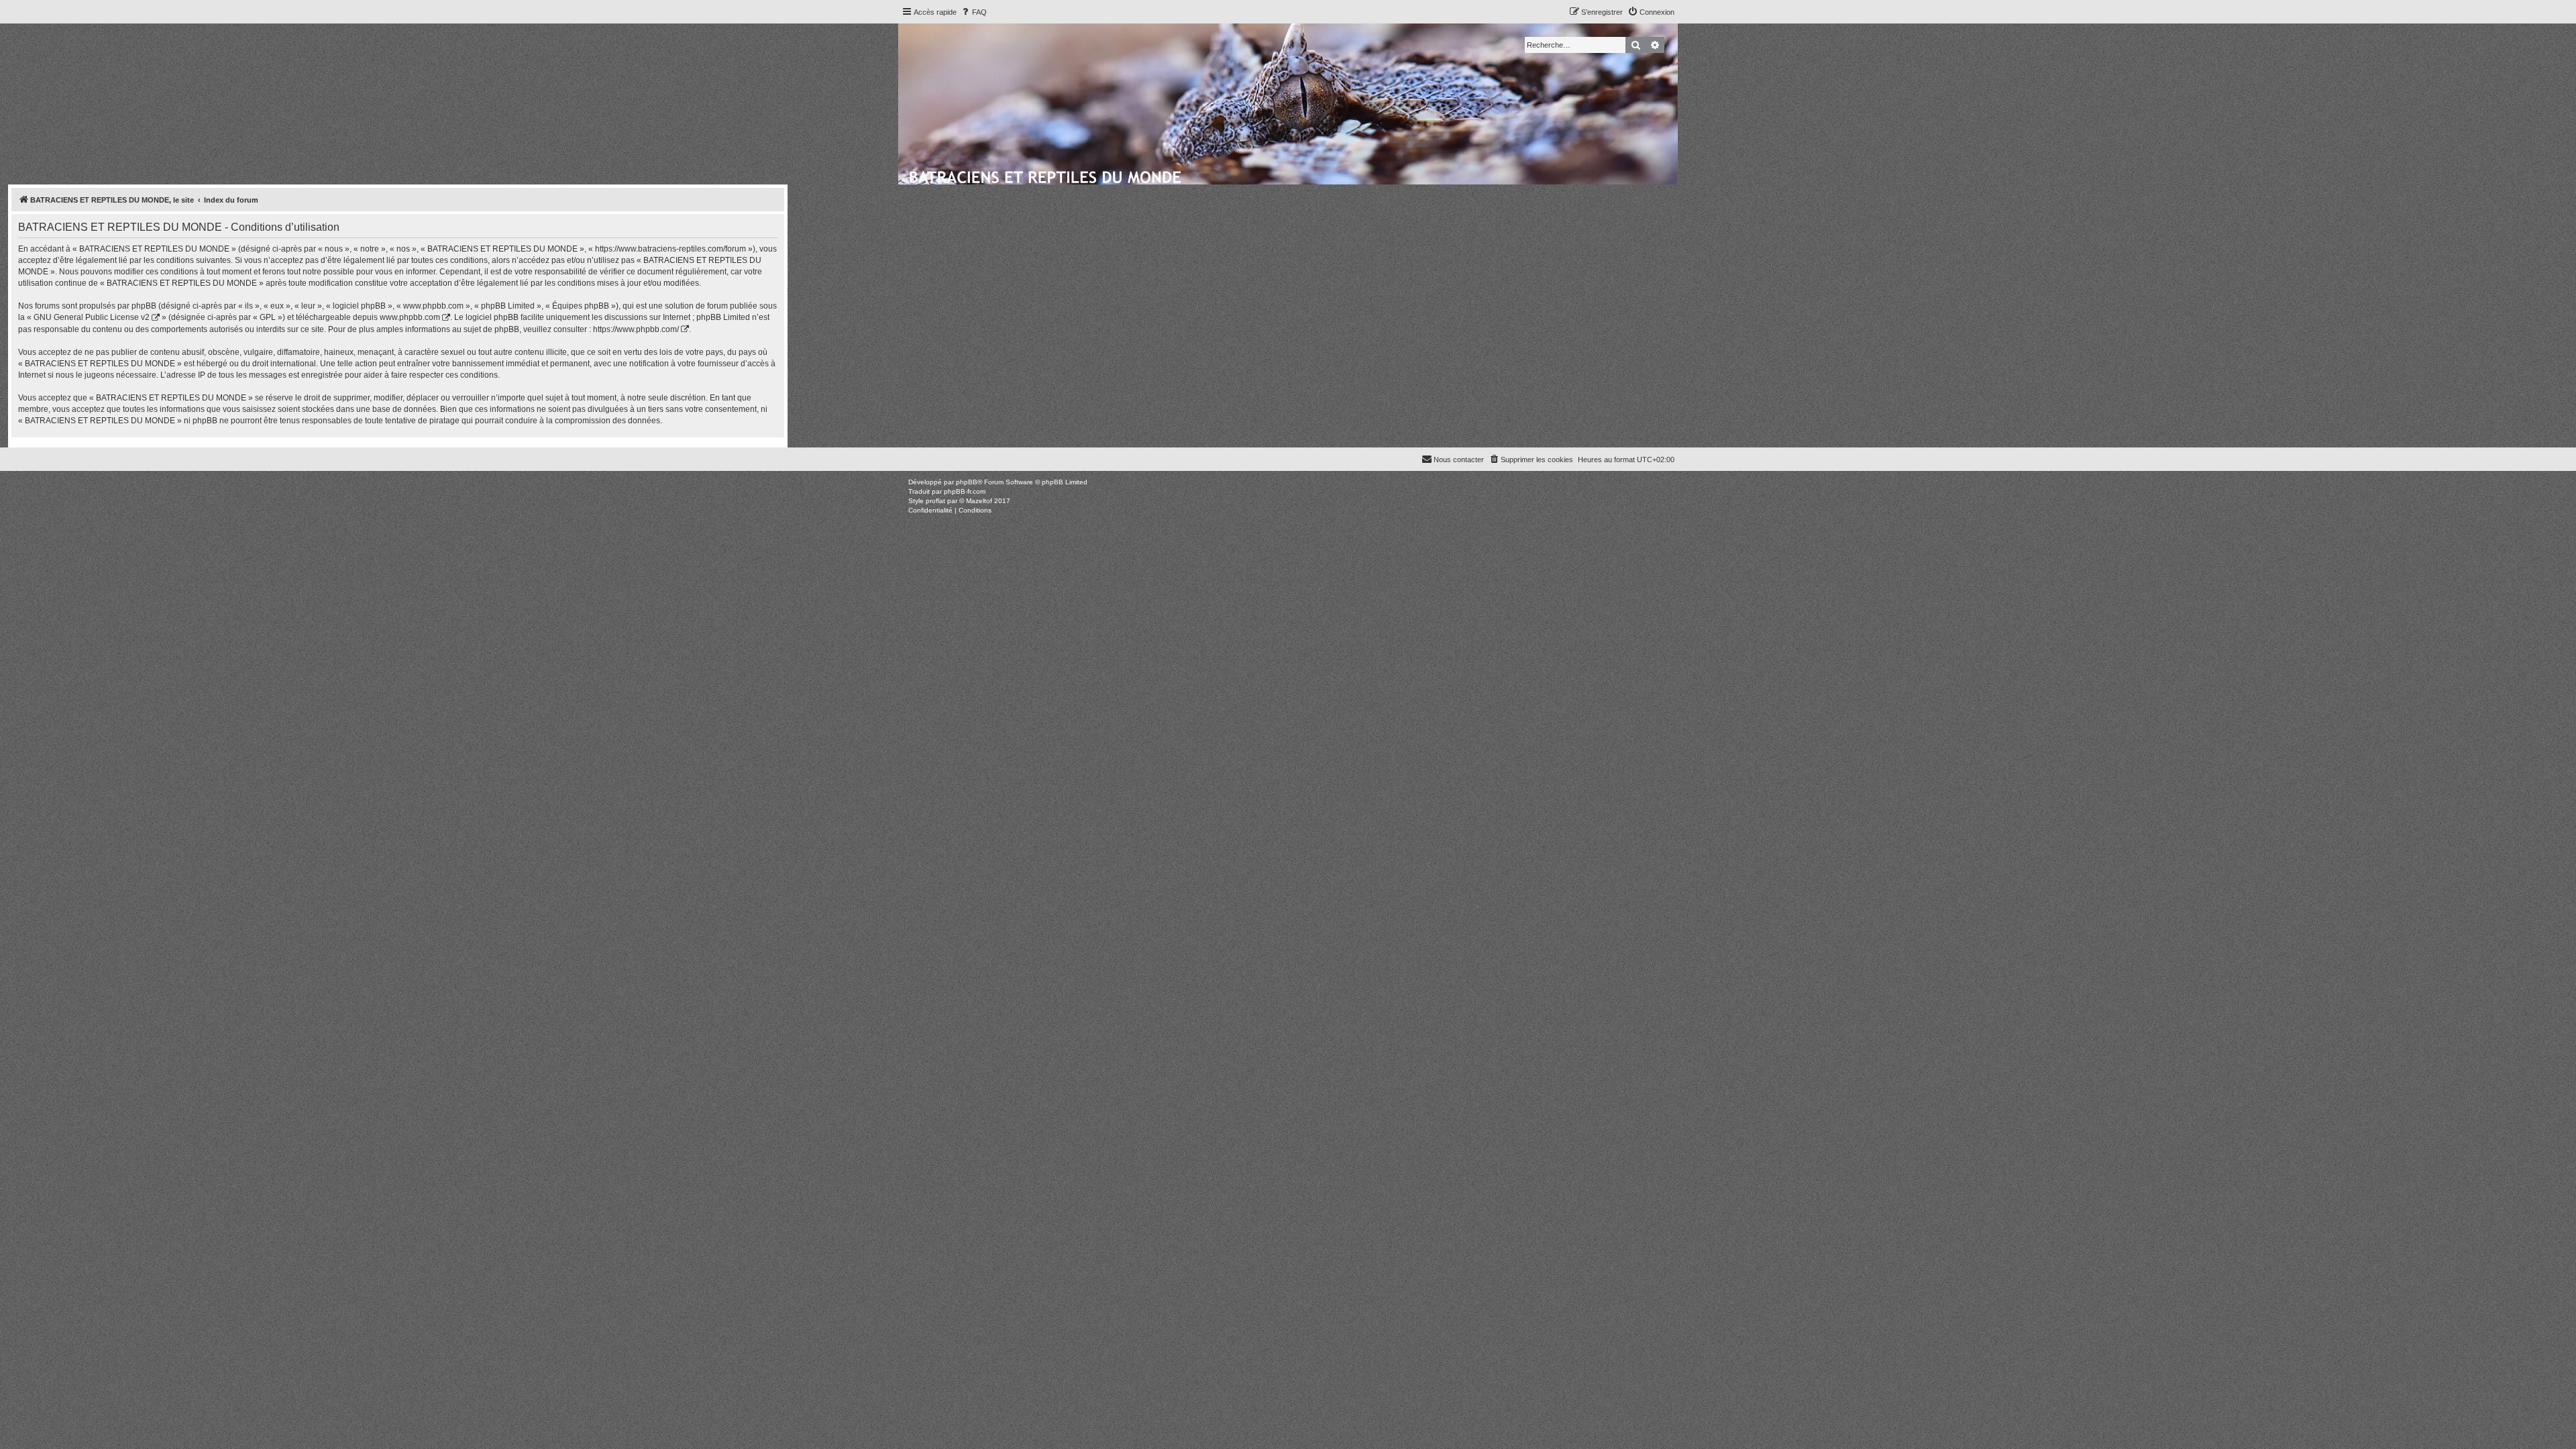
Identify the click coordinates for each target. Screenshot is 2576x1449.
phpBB (967, 482)
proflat (935, 501)
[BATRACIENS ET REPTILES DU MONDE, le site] (1046, 175)
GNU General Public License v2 (92, 317)
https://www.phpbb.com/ (636, 329)
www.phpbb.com (410, 317)
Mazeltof (979, 501)
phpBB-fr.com (965, 491)
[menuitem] (973, 12)
